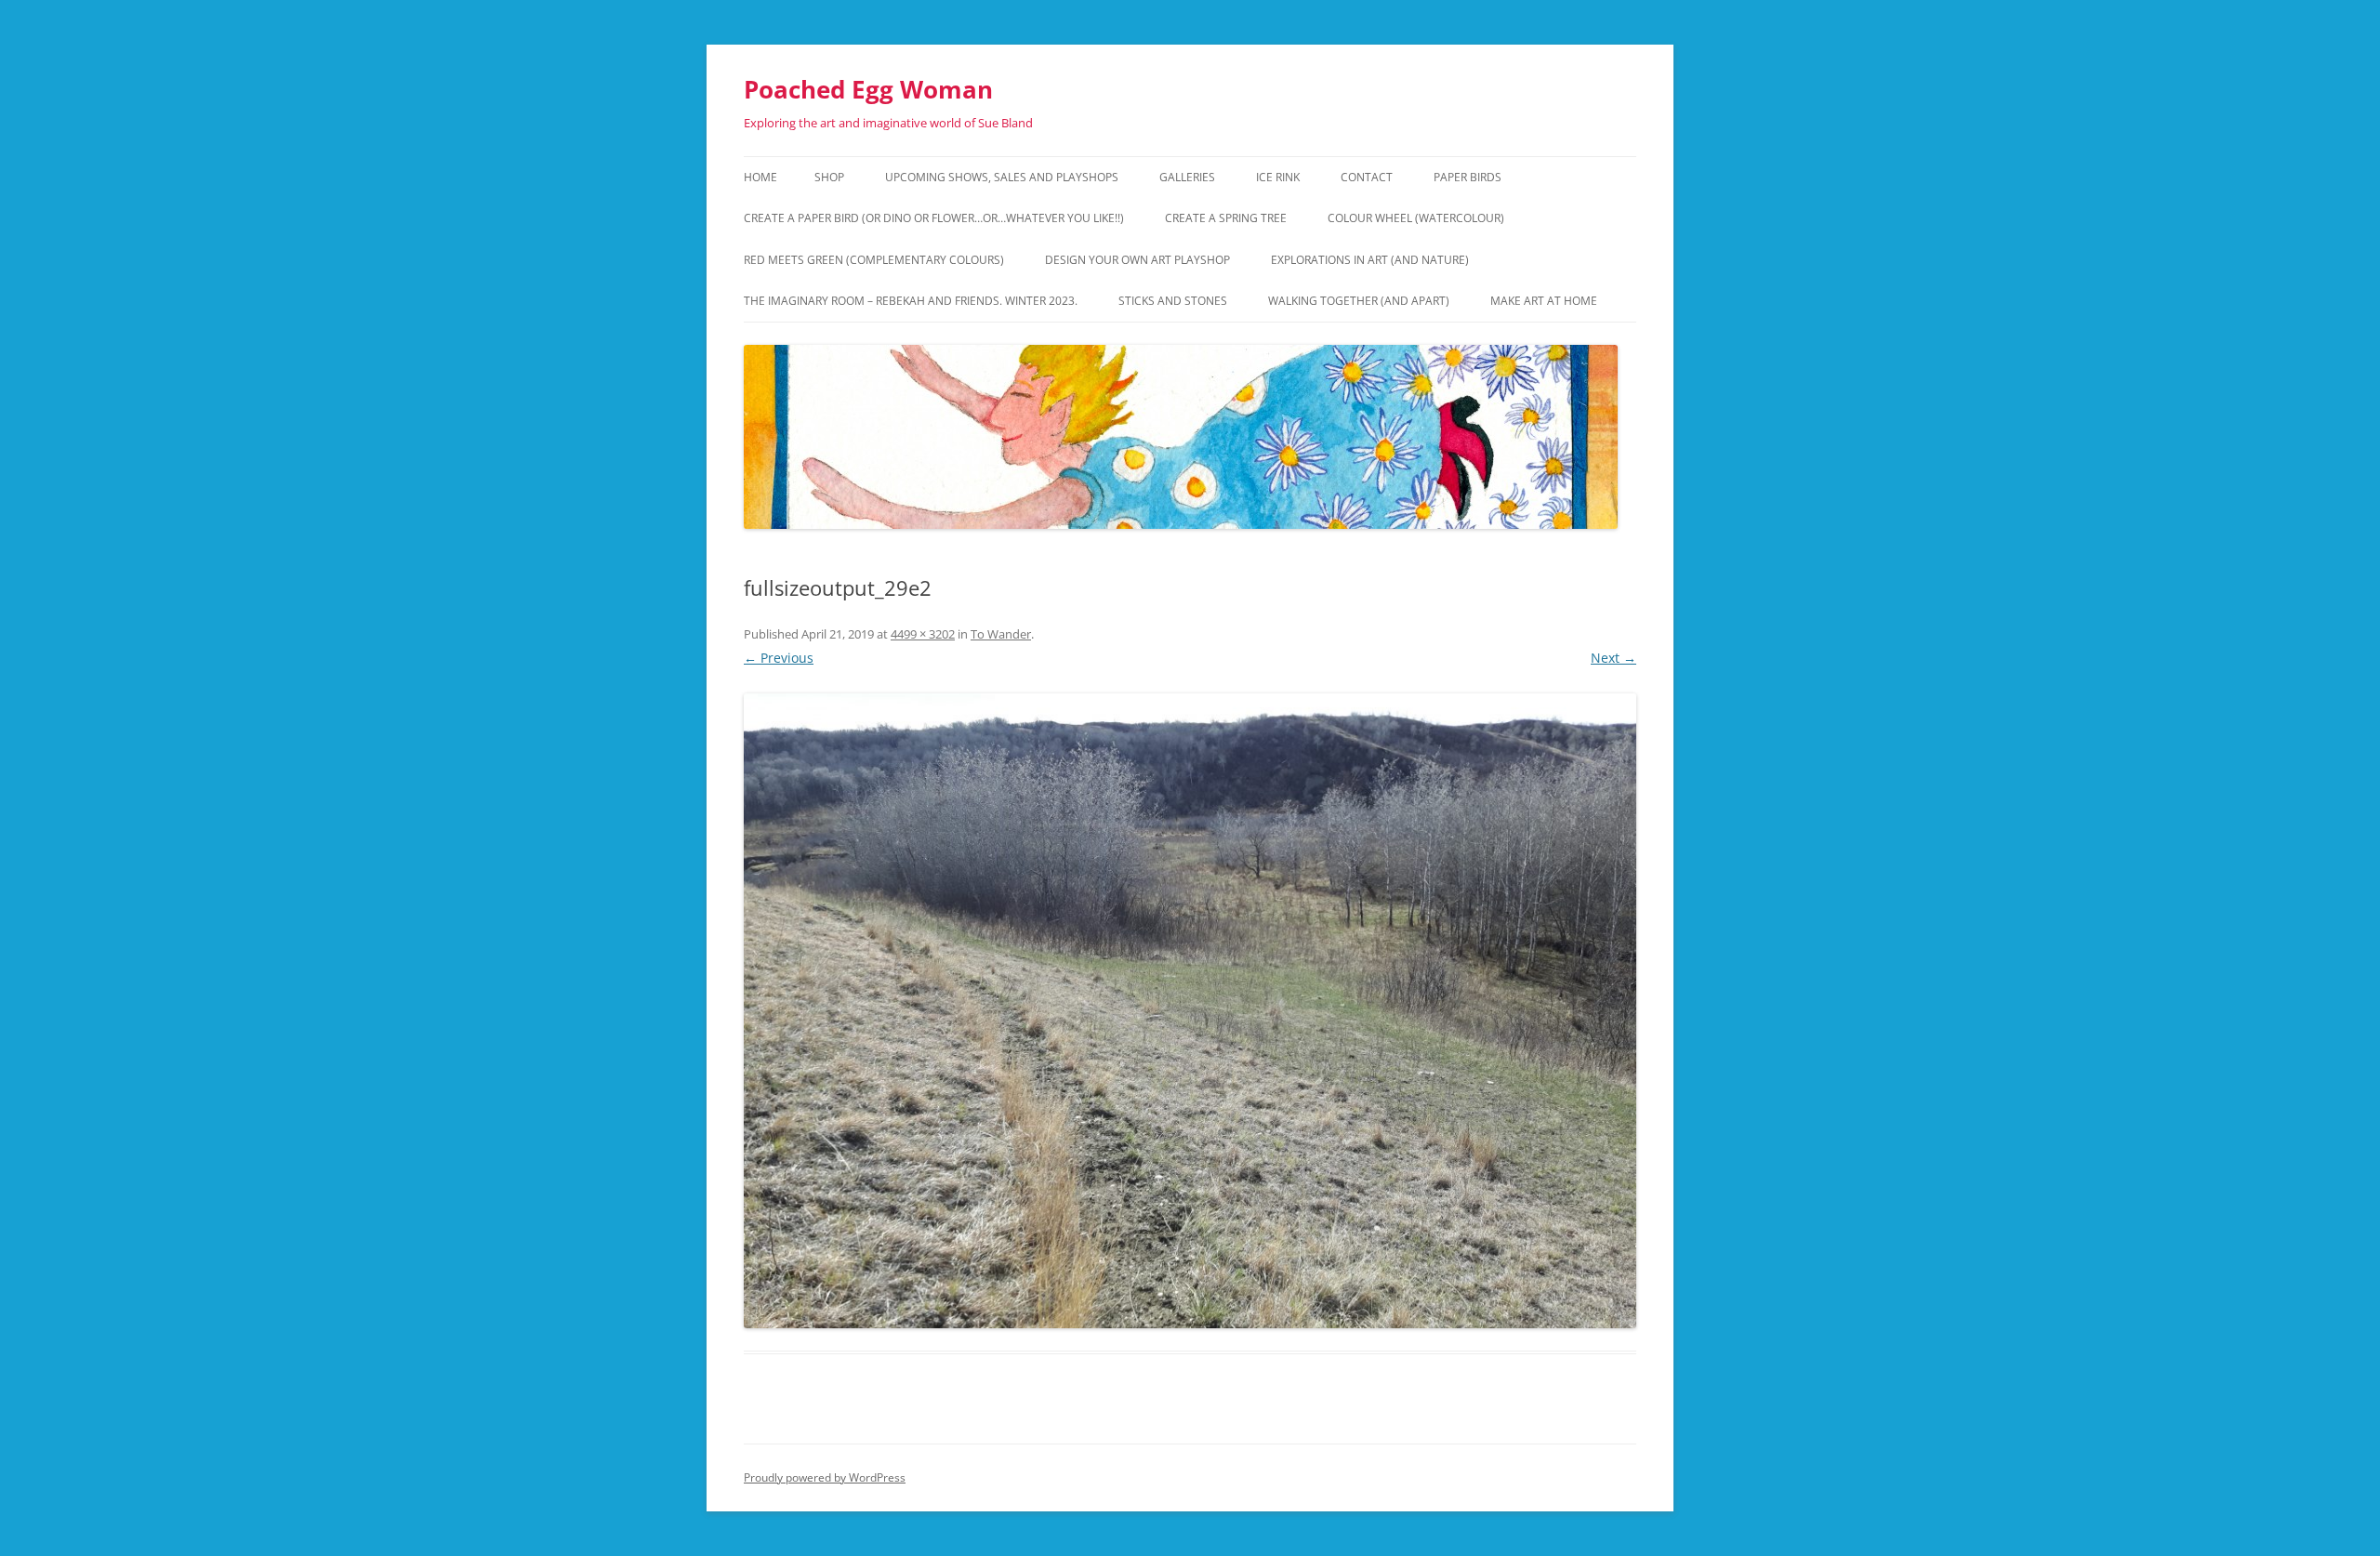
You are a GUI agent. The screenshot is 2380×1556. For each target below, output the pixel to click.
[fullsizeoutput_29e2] (1190, 1011)
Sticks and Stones (1173, 301)
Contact (1367, 177)
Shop (829, 177)
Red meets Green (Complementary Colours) (874, 260)
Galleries (1187, 177)
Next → (1613, 658)
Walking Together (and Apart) (1359, 301)
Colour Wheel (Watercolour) (1416, 218)
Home (760, 177)
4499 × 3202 (923, 634)
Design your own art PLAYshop (1137, 260)
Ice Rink (1278, 177)
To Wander (1001, 634)
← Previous (779, 658)
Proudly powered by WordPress (825, 1477)
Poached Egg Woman (868, 89)
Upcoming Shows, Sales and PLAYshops (1002, 177)
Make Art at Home (1544, 301)
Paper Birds (1468, 177)
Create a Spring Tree (1226, 218)
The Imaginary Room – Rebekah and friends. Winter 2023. (911, 301)
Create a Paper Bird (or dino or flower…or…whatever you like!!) (934, 218)
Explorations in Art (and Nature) (1370, 260)
